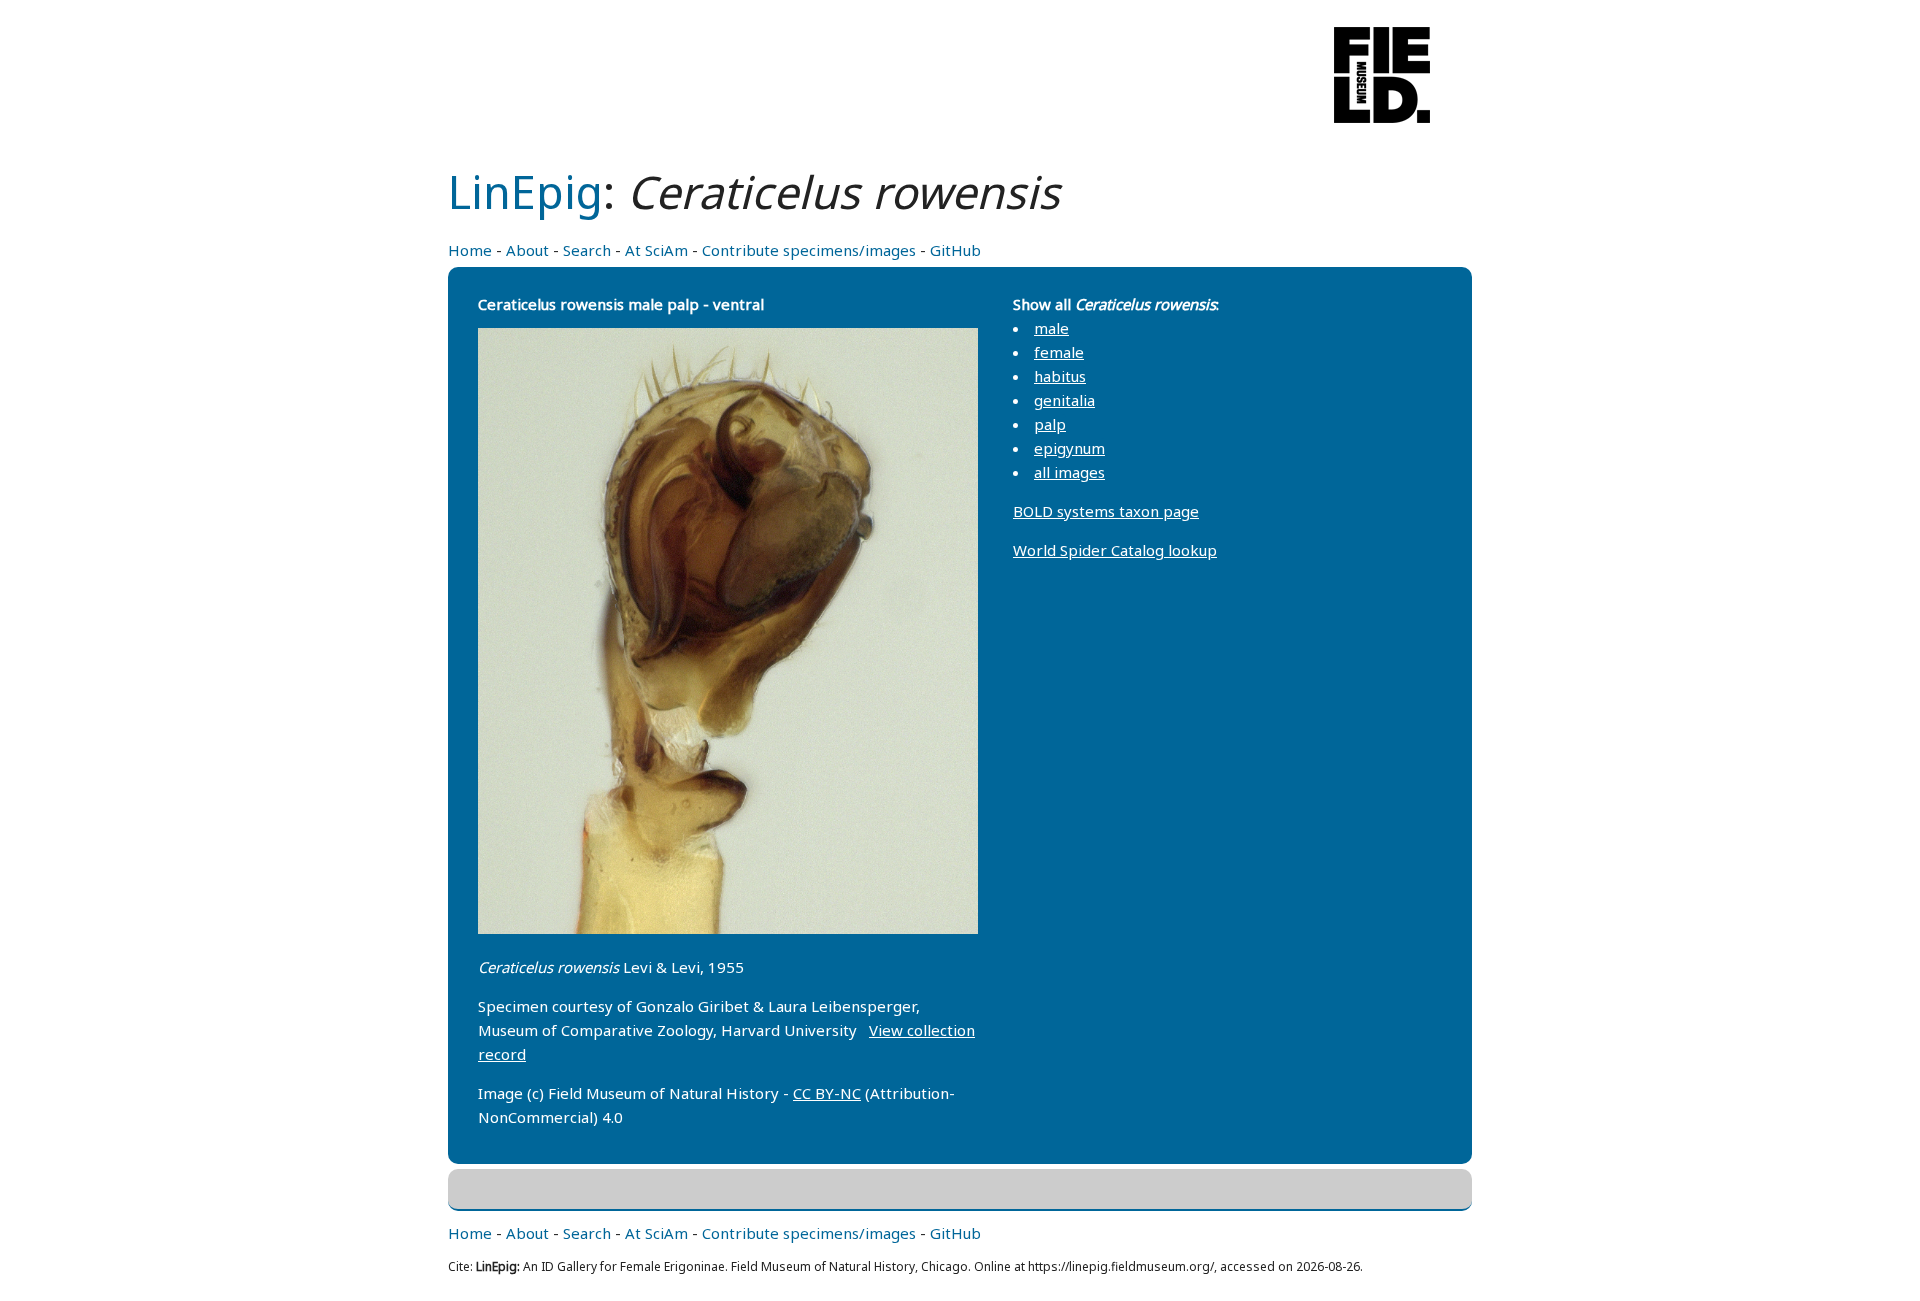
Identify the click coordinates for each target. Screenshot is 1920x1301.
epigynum (1069, 448)
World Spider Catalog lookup (1115, 550)
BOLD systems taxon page (1106, 511)
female (1059, 352)
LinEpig (525, 191)
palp (1050, 424)
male (1051, 328)
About (527, 250)
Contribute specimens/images (809, 250)
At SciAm (656, 250)
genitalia (1064, 400)
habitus (1060, 376)
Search (587, 250)
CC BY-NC (827, 1093)
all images (1069, 472)
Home (470, 250)
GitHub (955, 250)
